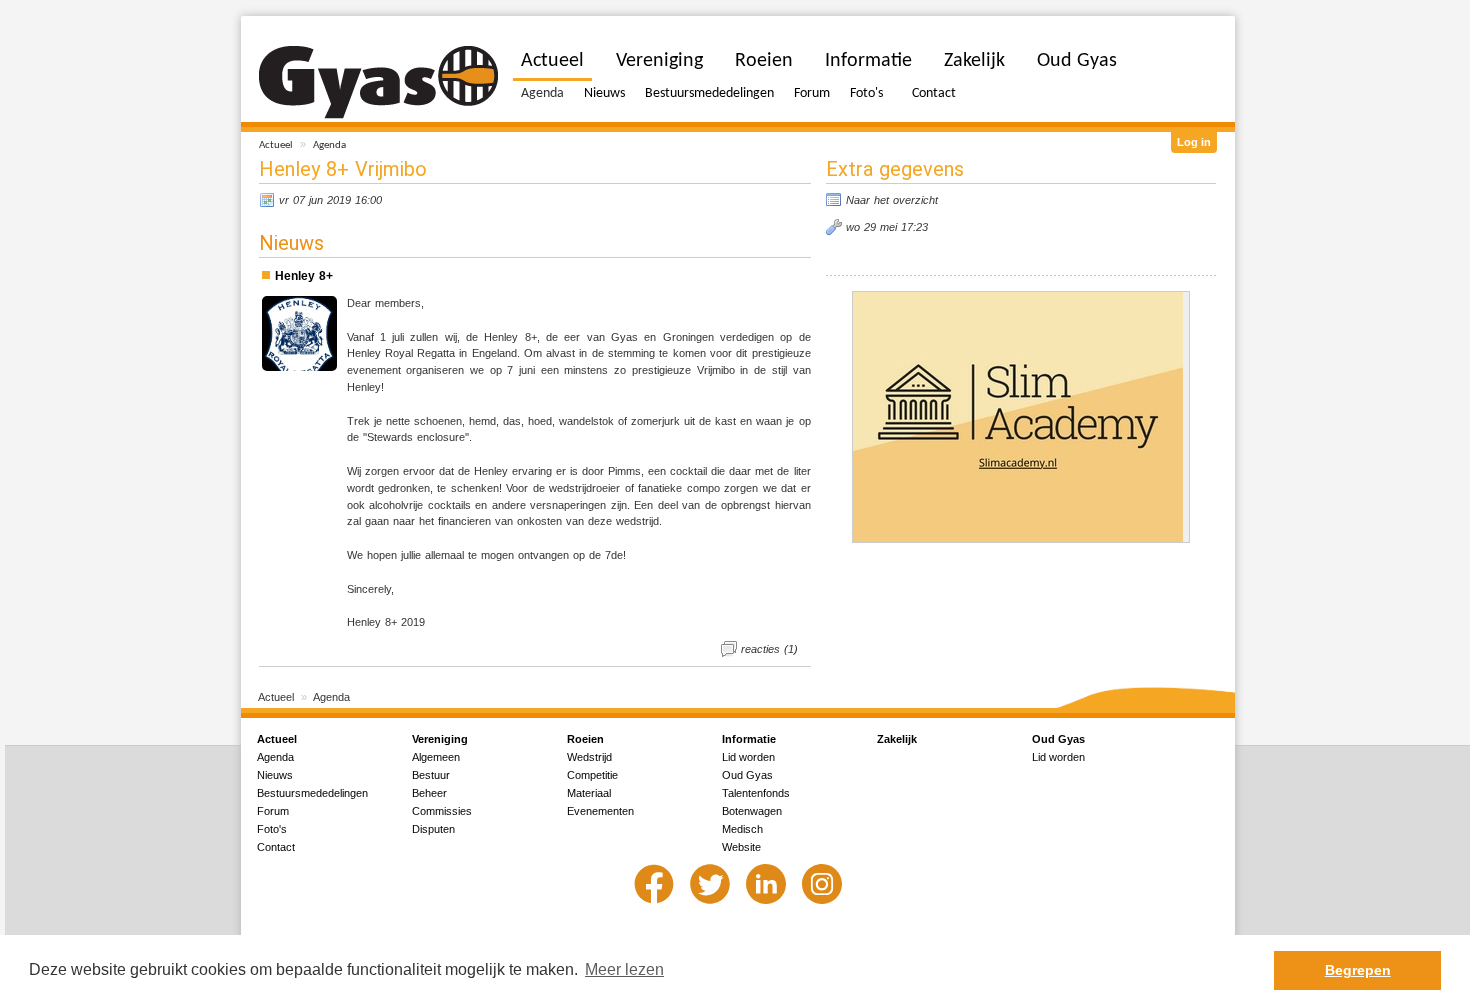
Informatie (868, 61)
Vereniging (659, 61)
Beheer (429, 793)
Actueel (276, 145)
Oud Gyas (1077, 61)
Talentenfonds (756, 793)
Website (741, 847)
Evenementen (600, 811)
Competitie (592, 775)
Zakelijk (974, 61)
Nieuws (604, 93)
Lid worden (748, 757)
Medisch (742, 829)
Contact (934, 93)
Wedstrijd (589, 757)
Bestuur (431, 775)
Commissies (442, 811)
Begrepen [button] (1358, 970)
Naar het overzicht (892, 200)
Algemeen (436, 757)
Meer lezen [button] (624, 969)
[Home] (378, 82)
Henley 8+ (304, 276)
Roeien (764, 61)
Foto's (866, 93)
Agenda (329, 145)
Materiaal (589, 793)
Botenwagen (752, 811)
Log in (1194, 142)
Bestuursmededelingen (709, 93)
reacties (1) (769, 649)
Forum (812, 93)
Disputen (433, 829)
